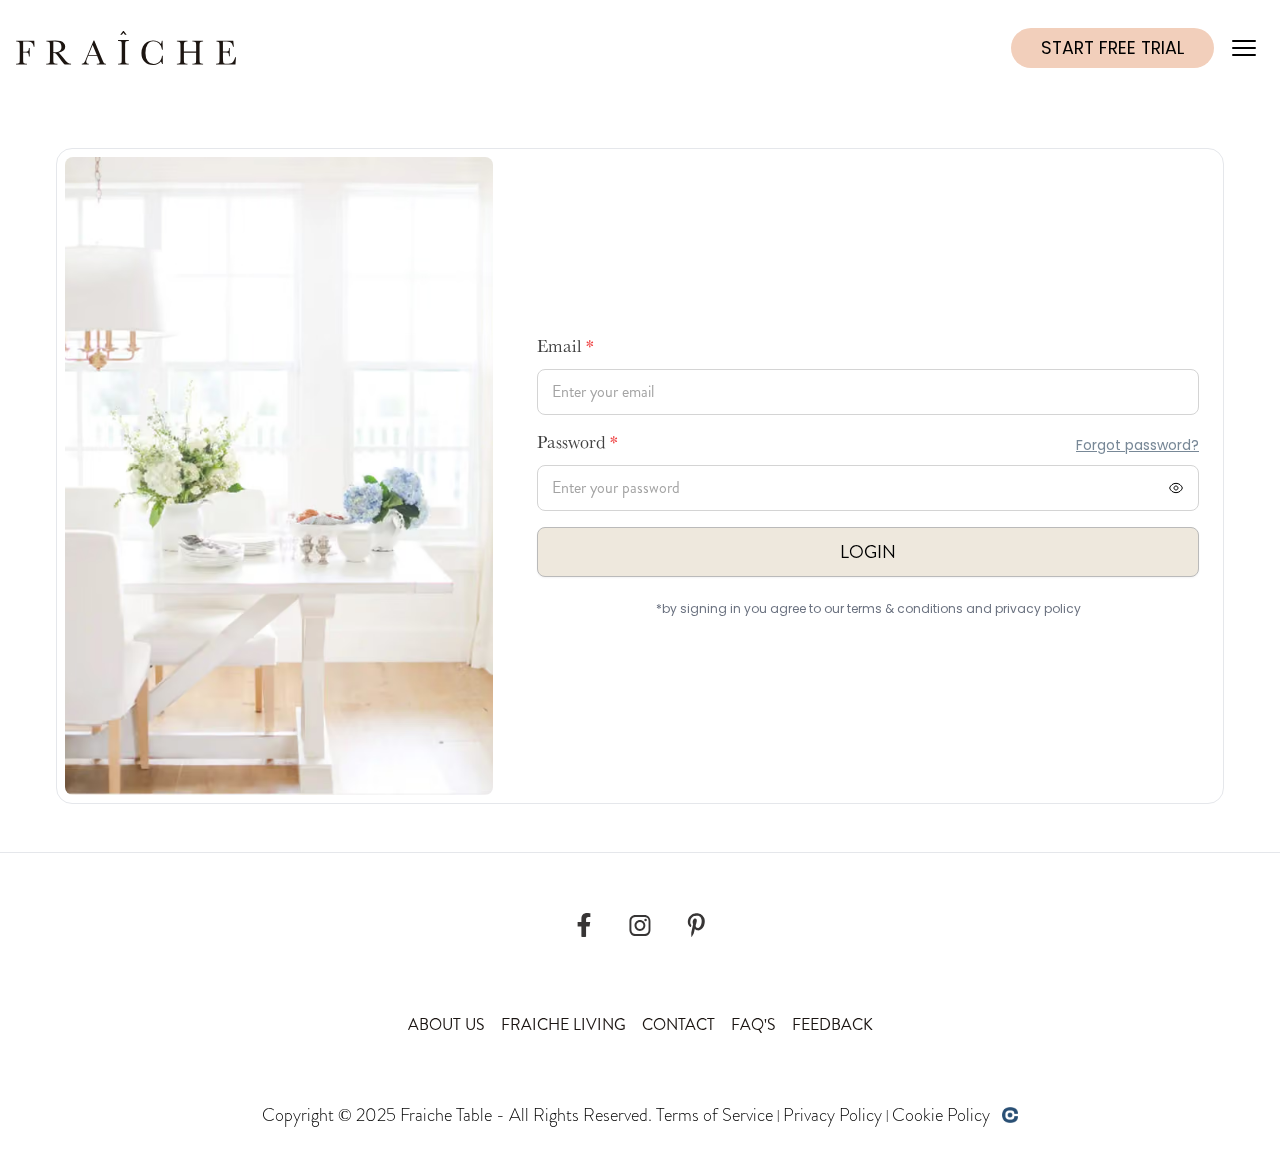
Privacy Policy (832, 1115)
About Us (446, 1024)
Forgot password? (1137, 445)
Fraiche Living (563, 1024)
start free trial (1112, 48)
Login (868, 552)
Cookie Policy (941, 1115)
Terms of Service (714, 1115)
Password (577, 445)
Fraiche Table (446, 1115)
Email (565, 349)
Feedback (832, 1024)
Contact (678, 1024)
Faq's (753, 1024)
